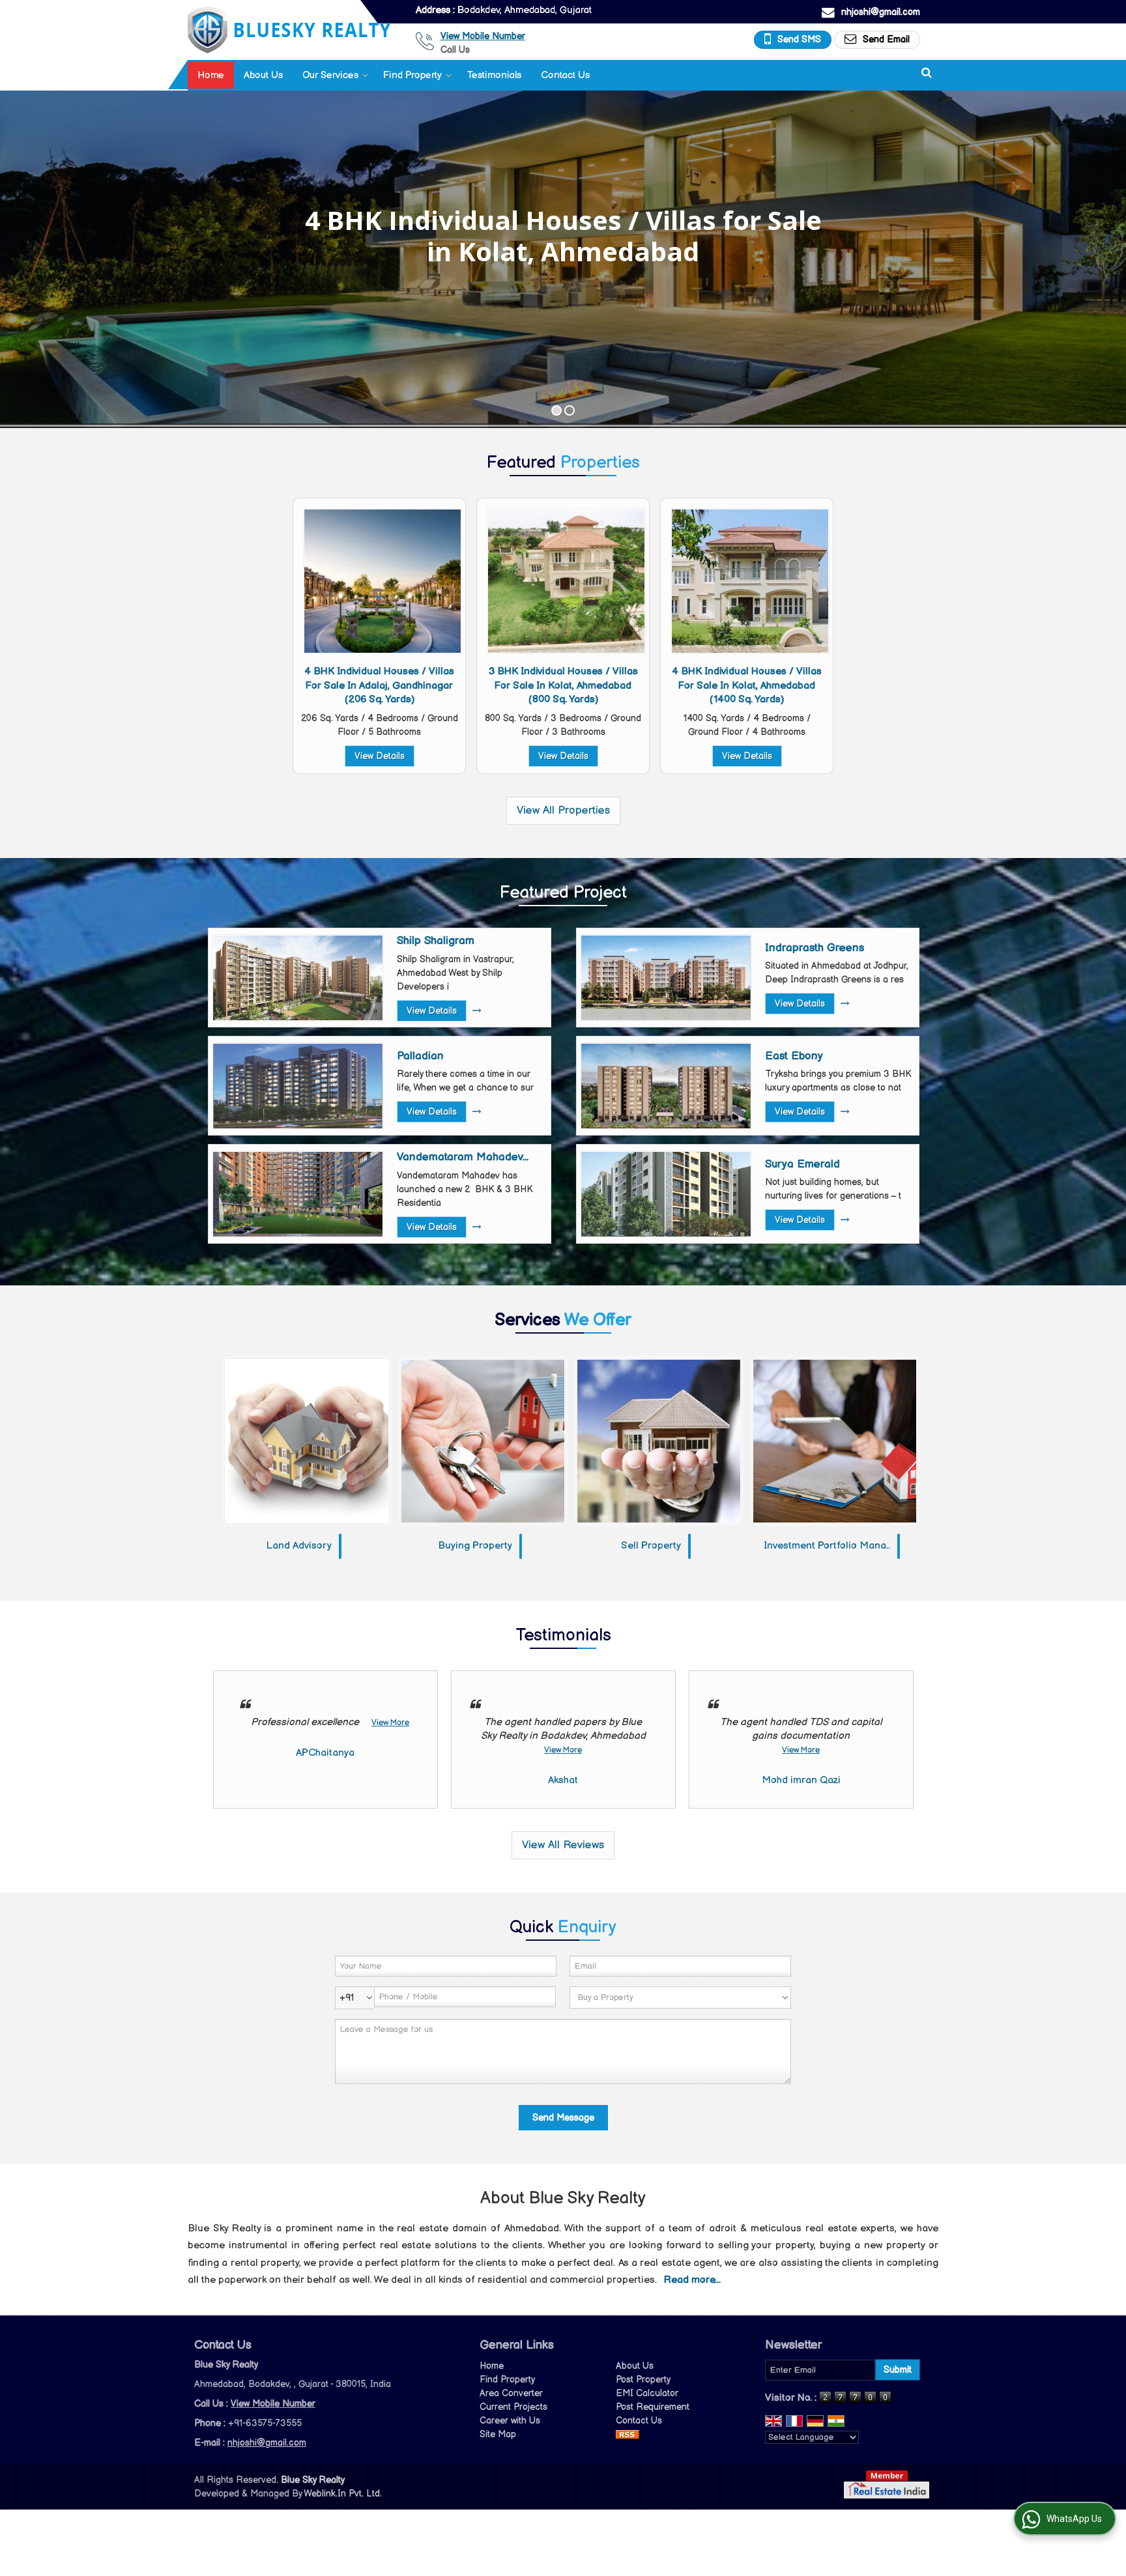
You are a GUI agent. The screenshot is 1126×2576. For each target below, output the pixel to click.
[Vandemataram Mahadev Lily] (298, 1194)
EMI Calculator (647, 2393)
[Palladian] (298, 1086)
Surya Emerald (802, 1164)
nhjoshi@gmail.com (881, 12)
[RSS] (628, 2434)
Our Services (330, 75)
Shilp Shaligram (436, 941)
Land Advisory (299, 1546)
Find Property (412, 75)
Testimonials (494, 75)
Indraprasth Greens (815, 948)
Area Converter (511, 2393)
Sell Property (651, 1546)
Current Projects (513, 2407)
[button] (483, 36)
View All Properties (563, 810)
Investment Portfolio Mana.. (827, 1546)
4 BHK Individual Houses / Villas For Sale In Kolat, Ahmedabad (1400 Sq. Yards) (747, 685)
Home (211, 75)
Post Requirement (653, 2407)
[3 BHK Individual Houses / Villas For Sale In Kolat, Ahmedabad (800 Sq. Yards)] (566, 581)
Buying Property (475, 1546)
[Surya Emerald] (666, 1194)
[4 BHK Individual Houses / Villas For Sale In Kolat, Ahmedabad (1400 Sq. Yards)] (750, 581)
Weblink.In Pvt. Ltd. (343, 2494)
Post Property (643, 2380)
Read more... (692, 2280)
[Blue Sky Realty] (289, 30)
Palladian (420, 1056)
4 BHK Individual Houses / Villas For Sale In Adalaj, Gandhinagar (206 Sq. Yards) (379, 685)
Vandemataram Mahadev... (463, 1157)
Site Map (498, 2434)
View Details (380, 756)
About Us (263, 75)
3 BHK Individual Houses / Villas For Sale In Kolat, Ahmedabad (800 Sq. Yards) (563, 685)
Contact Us (565, 75)
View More (390, 1723)
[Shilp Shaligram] (298, 978)
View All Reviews (563, 1845)
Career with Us (510, 2421)
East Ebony (794, 1056)
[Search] (927, 73)
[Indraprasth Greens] (666, 978)
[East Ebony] (666, 1086)
